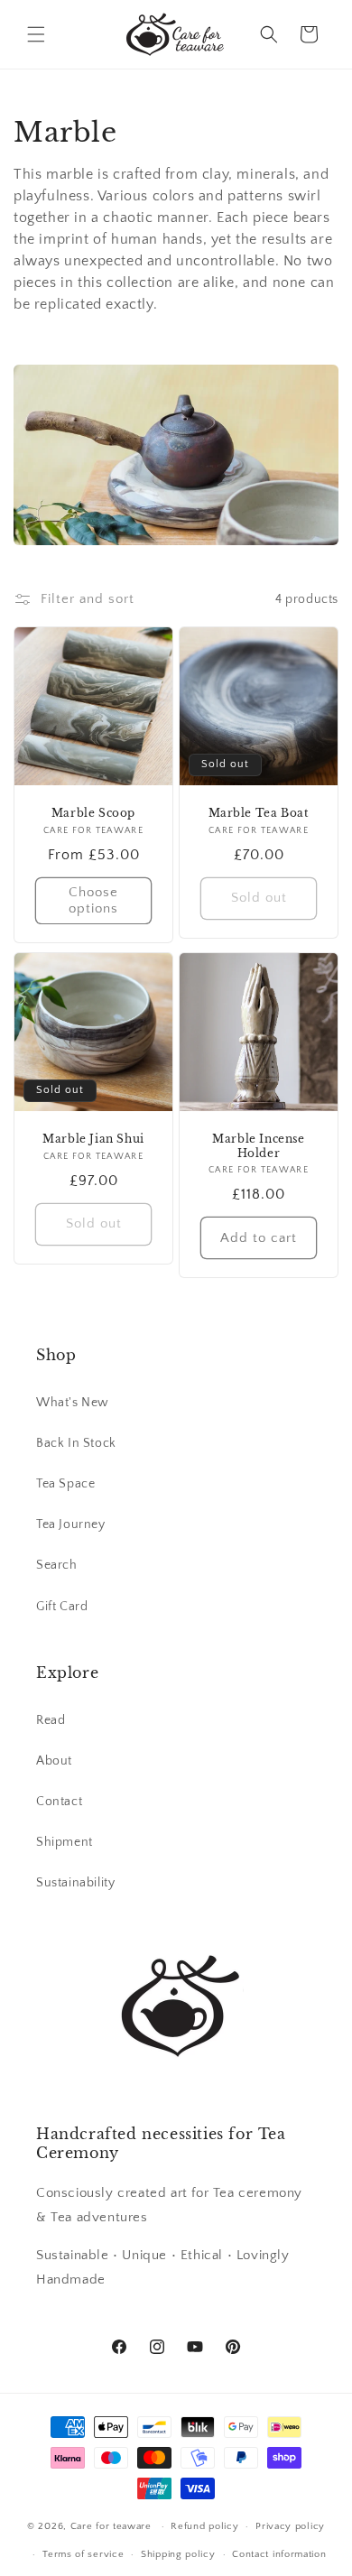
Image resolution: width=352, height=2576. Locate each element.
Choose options (93, 900)
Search (57, 1565)
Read (51, 1720)
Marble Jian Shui (93, 1139)
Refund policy (204, 2526)
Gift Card (62, 1607)
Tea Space (65, 1484)
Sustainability (75, 1883)
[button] (36, 34)
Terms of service (83, 2554)
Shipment (65, 1842)
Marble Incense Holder (258, 1146)
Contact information (279, 2554)
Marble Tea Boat (259, 813)
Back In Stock (76, 1443)
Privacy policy (290, 2526)
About (54, 1761)
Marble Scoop (93, 813)
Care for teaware (111, 2526)
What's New (73, 1403)
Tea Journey (71, 1524)
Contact (59, 1802)
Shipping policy (178, 2554)
